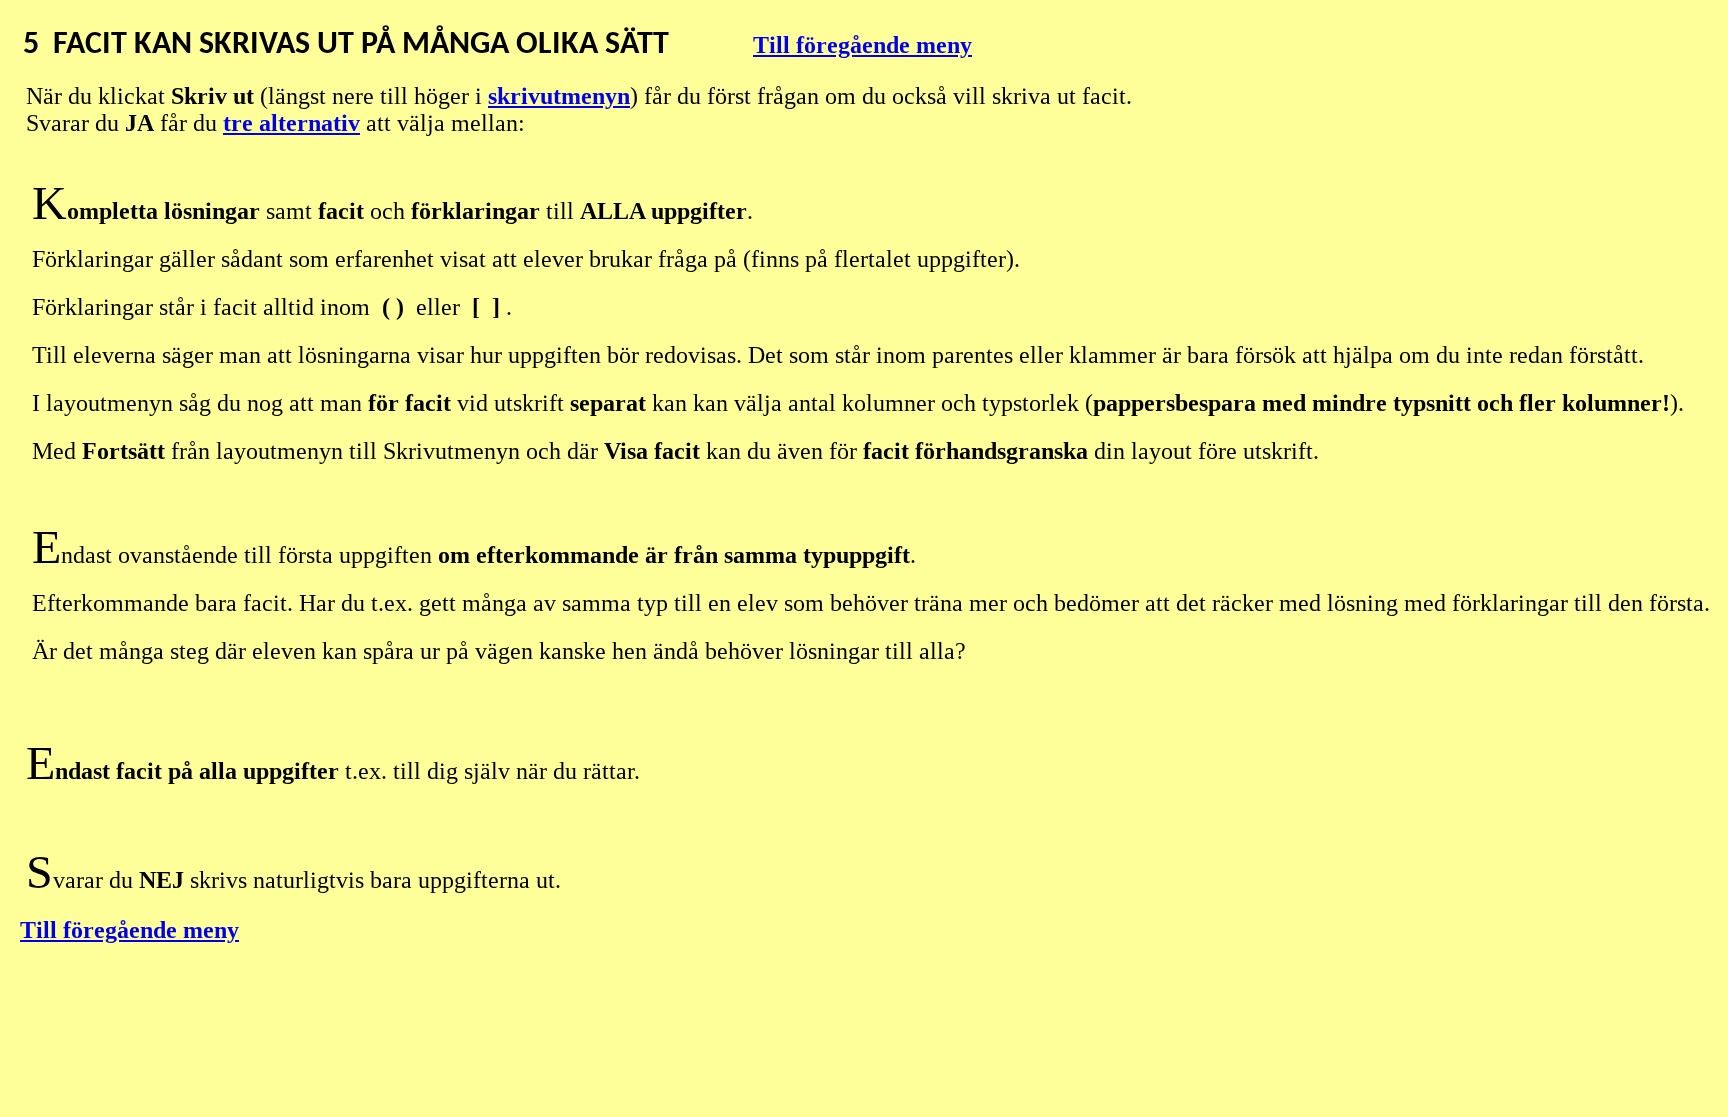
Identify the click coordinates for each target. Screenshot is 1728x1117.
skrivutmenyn (559, 96)
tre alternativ (291, 123)
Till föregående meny (862, 45)
